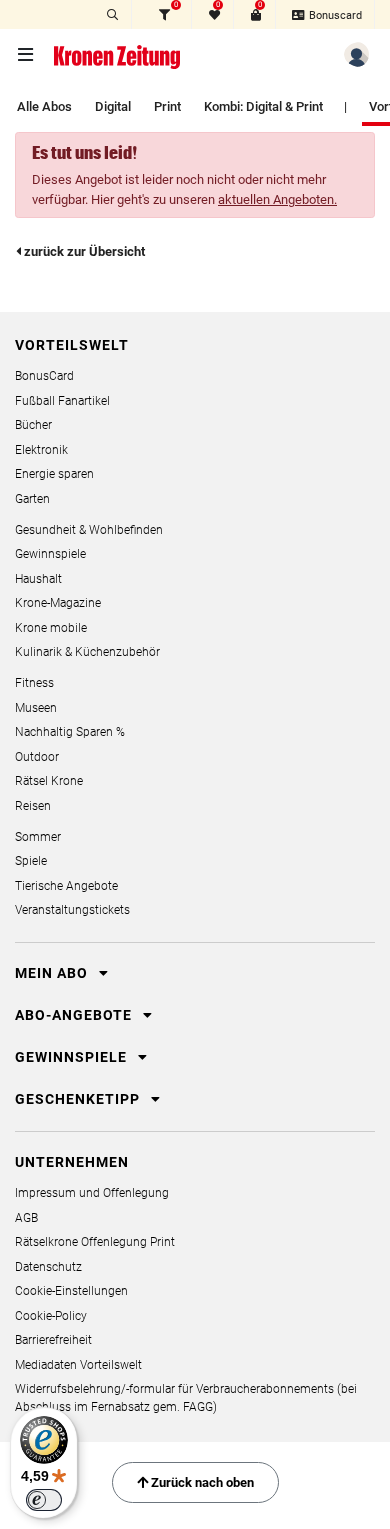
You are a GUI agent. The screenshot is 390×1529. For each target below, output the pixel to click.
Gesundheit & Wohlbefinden (89, 530)
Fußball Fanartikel (62, 401)
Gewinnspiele (50, 554)
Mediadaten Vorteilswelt (78, 1365)
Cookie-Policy (51, 1316)
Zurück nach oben (201, 1482)
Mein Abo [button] (53, 973)
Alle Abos (44, 106)
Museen (36, 708)
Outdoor (37, 757)
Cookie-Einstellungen (71, 1291)
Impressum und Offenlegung (92, 1193)
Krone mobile (51, 628)
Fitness (34, 683)
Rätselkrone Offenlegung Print (95, 1242)
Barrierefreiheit (53, 1340)
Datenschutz (48, 1267)
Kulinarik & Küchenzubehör (87, 652)
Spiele (31, 861)
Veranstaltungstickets (72, 910)
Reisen (33, 806)
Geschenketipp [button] (79, 1099)
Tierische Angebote (66, 886)
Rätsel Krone (49, 781)
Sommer (38, 837)
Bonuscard (334, 15)
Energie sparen (54, 474)
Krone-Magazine (58, 603)
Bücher (33, 425)
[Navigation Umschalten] (27, 56)
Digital (113, 106)
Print (167, 106)
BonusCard (44, 376)
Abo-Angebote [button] (75, 1015)
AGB (26, 1218)
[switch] (44, 1500)
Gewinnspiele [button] (73, 1057)
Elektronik (41, 450)
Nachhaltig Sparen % (70, 732)
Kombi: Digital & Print (263, 106)
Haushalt (38, 579)
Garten (32, 499)
